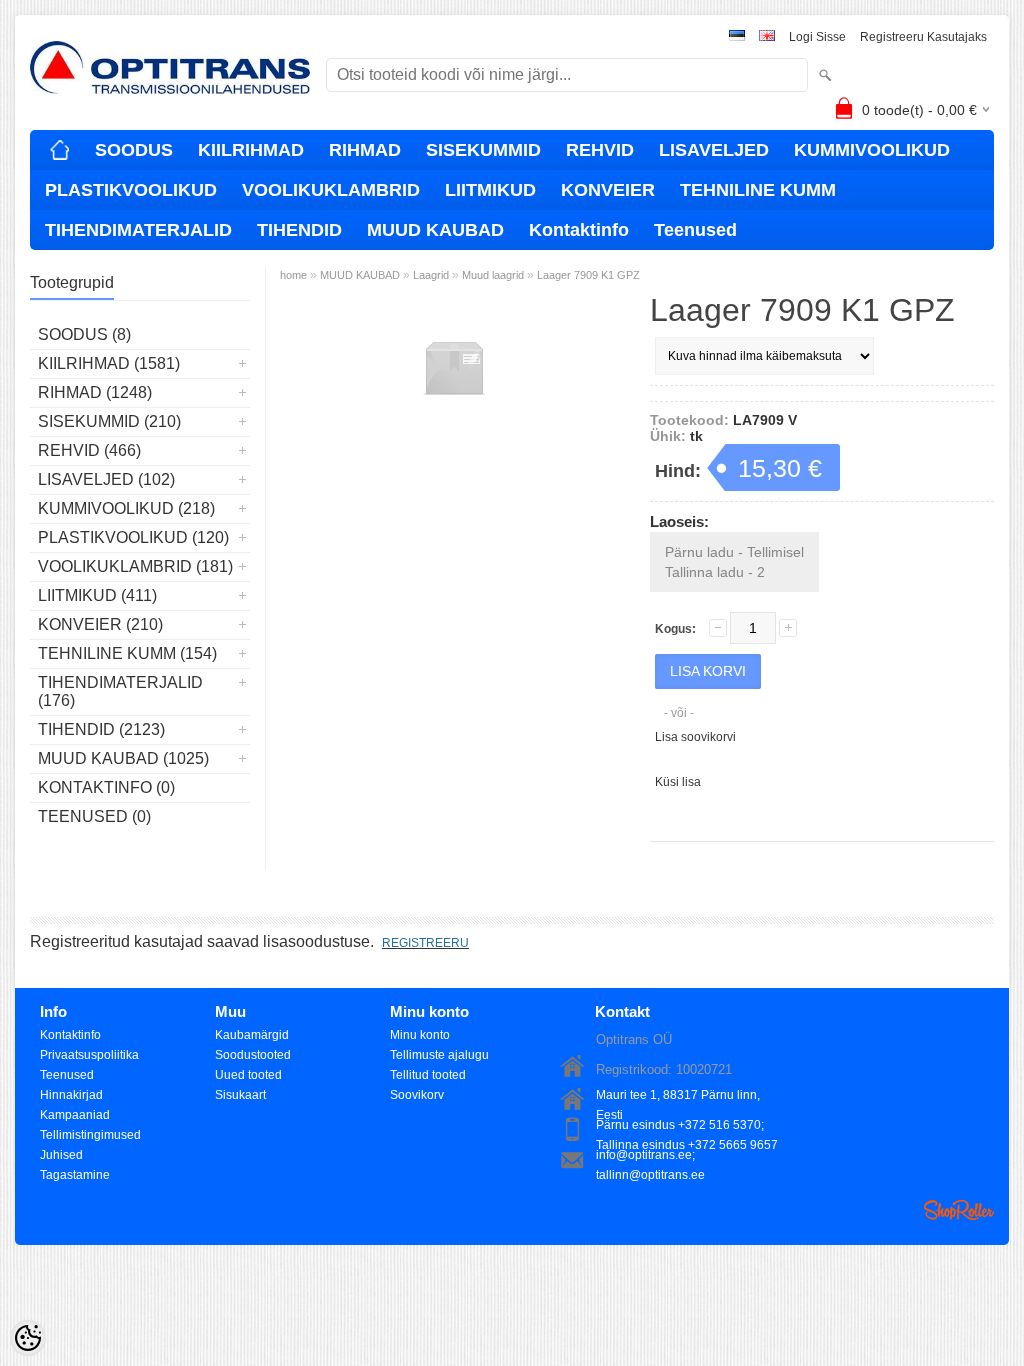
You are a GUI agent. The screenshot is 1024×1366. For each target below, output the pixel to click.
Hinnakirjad (71, 1095)
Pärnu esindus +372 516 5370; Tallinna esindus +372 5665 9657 (687, 1126)
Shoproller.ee (959, 1210)
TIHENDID (299, 230)
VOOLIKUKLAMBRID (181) (135, 566)
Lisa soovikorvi (695, 737)
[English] (767, 37)
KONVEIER (608, 190)
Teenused (695, 230)
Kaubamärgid (252, 1035)
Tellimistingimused (90, 1135)
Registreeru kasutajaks (923, 37)
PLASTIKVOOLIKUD (131, 190)
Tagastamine (75, 1175)
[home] (60, 150)
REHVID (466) (89, 450)
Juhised (61, 1155)
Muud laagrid (493, 275)
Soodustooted (253, 1055)
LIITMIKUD (490, 190)
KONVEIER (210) (100, 624)
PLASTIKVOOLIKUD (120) (133, 537)
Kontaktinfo (579, 230)
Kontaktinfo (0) (106, 787)
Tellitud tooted (428, 1075)
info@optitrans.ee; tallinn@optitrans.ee (650, 1156)
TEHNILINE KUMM (758, 190)
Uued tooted (248, 1075)
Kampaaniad (75, 1115)
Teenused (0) (94, 816)
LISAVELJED (714, 150)
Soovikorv (417, 1095)
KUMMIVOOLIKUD (872, 150)
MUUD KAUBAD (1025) (123, 758)
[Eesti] (737, 37)
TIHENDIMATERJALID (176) (120, 691)
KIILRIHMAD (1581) (109, 363)
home (293, 275)
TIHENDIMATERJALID (138, 230)
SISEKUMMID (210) (109, 421)
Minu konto (420, 1035)
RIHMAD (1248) (95, 392)
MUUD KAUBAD (435, 230)
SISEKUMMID (483, 150)
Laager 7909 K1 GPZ (588, 275)
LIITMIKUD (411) (97, 595)
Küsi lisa (678, 782)
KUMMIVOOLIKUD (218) (126, 508)
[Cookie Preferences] (28, 1338)
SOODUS (134, 150)
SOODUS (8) (84, 334)
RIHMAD (365, 150)
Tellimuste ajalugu (439, 1055)
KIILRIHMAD (251, 150)
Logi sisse (817, 37)
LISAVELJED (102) (106, 479)
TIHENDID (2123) (101, 729)
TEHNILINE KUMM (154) (127, 653)
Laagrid (431, 275)
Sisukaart (240, 1095)
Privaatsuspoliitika (89, 1055)
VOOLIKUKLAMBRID (331, 190)
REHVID (600, 150)
